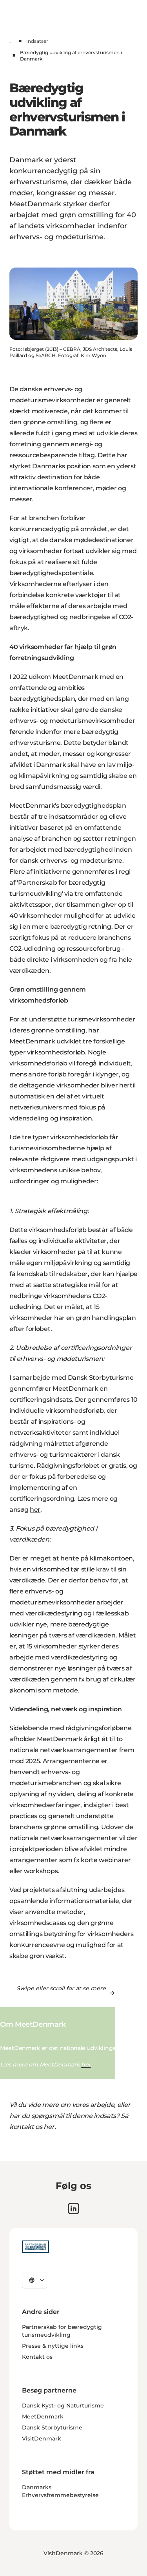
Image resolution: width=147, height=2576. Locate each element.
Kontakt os (37, 2357)
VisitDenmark (42, 2438)
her (35, 1510)
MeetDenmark (43, 2416)
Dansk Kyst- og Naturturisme (63, 2405)
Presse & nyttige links (53, 2346)
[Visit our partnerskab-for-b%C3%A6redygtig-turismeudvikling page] (73, 2208)
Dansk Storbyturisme (52, 2427)
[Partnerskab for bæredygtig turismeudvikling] (35, 2247)
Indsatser (37, 41)
